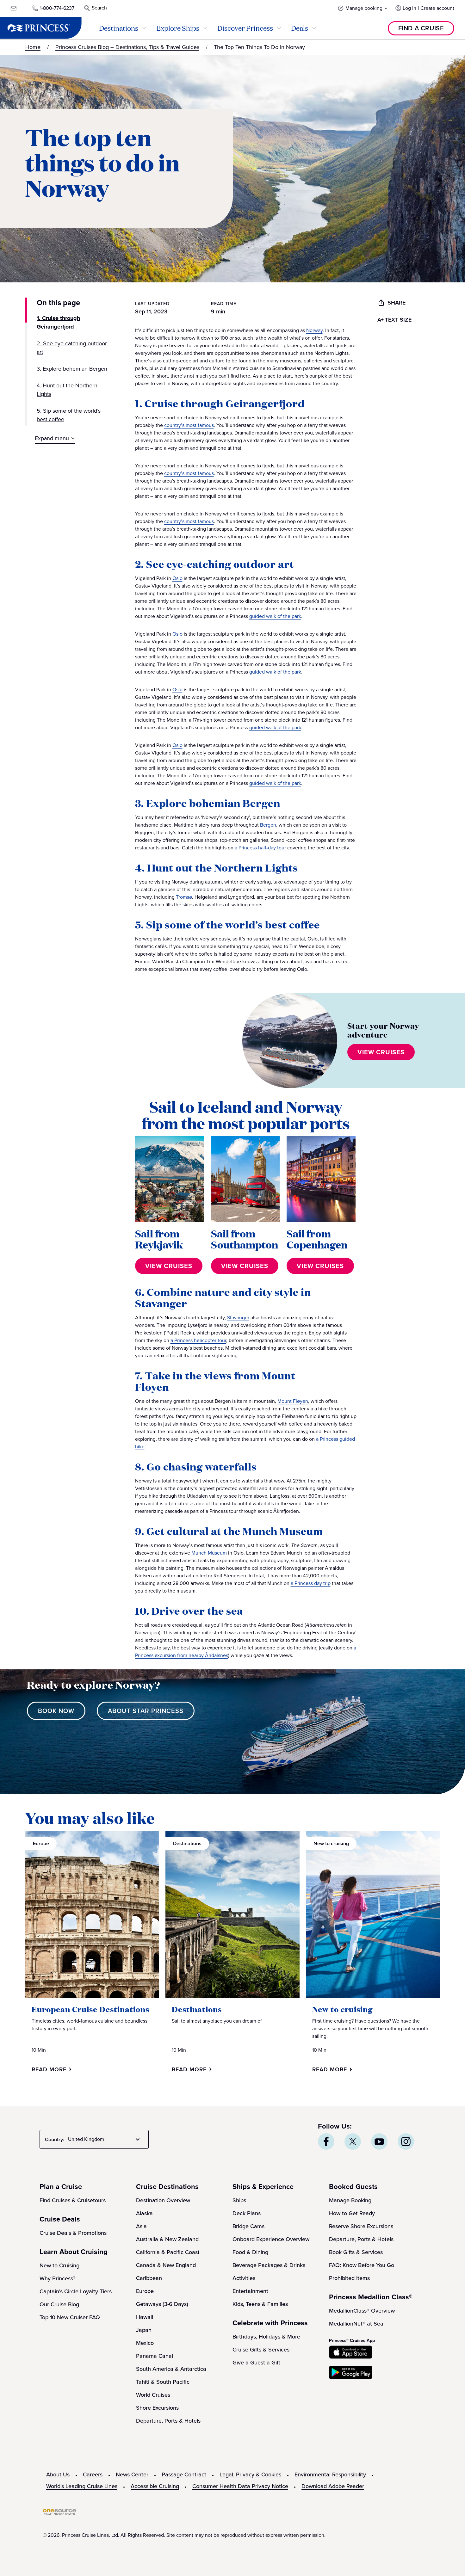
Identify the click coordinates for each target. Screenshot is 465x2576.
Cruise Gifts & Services (261, 2350)
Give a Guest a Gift (256, 2363)
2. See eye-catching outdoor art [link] (72, 348)
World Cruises (153, 2395)
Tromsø (184, 897)
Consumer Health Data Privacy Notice (240, 2486)
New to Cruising (59, 2265)
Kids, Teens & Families (260, 2304)
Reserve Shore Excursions (361, 2226)
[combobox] (105, 2139)
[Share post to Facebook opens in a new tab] (326, 2142)
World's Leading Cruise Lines (82, 2486)
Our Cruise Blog (59, 2304)
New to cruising (342, 2009)
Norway (314, 330)
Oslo (177, 578)
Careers (93, 2474)
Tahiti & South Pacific (163, 2382)
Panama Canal (155, 2356)
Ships (239, 2200)
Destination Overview (163, 2200)
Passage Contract (184, 2474)
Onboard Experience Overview (271, 2239)
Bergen (268, 825)
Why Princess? (57, 2278)
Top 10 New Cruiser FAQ (70, 2317)
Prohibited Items (349, 2278)
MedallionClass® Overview (362, 2311)
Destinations (197, 2009)
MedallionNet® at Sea (356, 2324)
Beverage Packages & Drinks (269, 2265)
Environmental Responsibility (330, 2474)
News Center (132, 2474)
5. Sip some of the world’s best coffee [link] (69, 415)
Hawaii (145, 2317)
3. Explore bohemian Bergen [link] (72, 369)
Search (99, 8)
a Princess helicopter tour (198, 1340)
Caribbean (149, 2278)
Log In (409, 8)
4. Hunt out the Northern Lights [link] (67, 390)
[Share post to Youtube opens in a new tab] (379, 2142)
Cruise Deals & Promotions (73, 2233)
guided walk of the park (275, 616)
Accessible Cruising (155, 2486)
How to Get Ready (352, 2213)
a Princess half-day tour (260, 848)
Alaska (144, 2213)
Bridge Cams (248, 2226)
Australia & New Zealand (167, 2239)
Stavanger (238, 1318)
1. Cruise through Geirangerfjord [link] (58, 322)
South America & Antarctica (171, 2369)
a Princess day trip (311, 1583)
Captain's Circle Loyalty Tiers (76, 2291)
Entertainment (250, 2291)
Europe (145, 2291)
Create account (437, 8)
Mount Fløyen (293, 1401)
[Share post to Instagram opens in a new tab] (406, 2142)
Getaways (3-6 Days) (162, 2304)
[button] (363, 8)
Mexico (145, 2343)
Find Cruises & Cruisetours (73, 2200)
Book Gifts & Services (356, 2252)
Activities (244, 2278)
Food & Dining (250, 2252)
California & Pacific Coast (168, 2252)
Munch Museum (209, 1553)
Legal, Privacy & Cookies (250, 2474)
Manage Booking (350, 2200)
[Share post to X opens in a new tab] (353, 2142)
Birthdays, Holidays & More (266, 2337)
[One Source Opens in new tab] (59, 2513)
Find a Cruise (421, 28)
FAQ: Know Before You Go (362, 2265)
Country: (55, 2139)
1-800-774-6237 (57, 8)
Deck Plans (247, 2213)
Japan (144, 2330)
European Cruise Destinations (90, 2009)
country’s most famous (189, 425)
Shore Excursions (157, 2408)
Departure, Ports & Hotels (168, 2421)
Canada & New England (166, 2265)
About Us (58, 2474)
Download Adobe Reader (333, 2486)
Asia (141, 2226)
